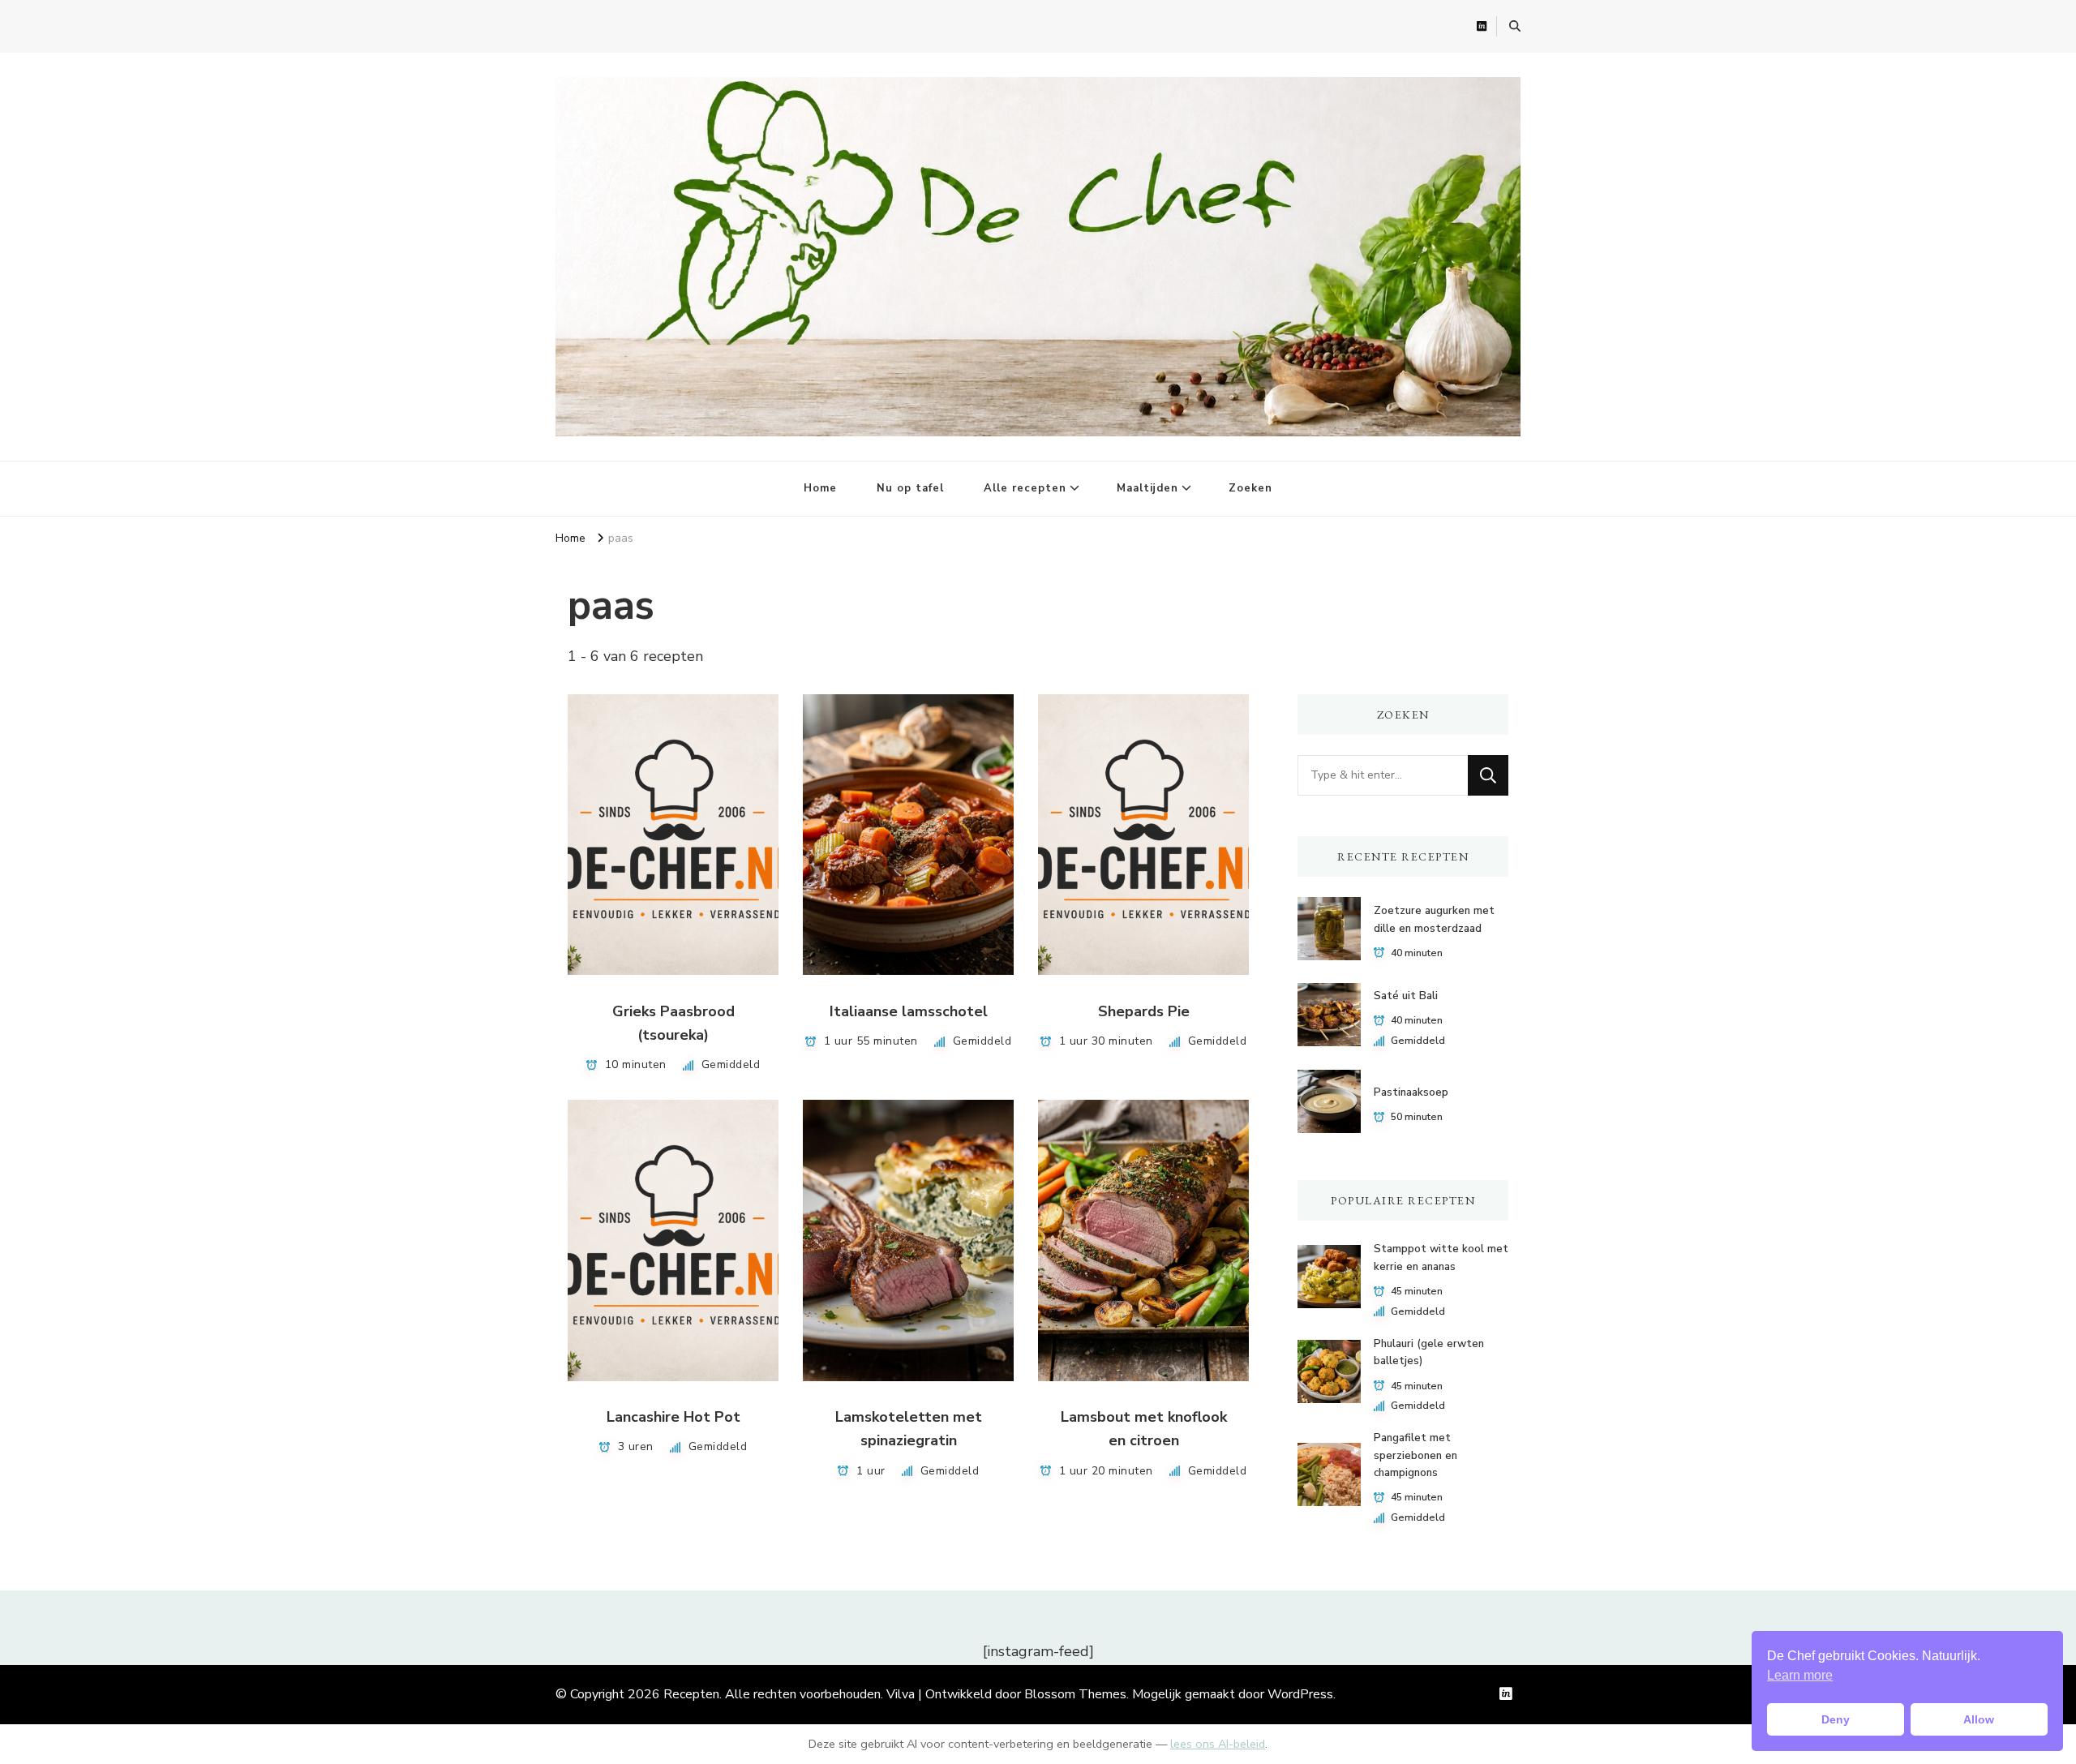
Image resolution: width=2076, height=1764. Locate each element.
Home (820, 488)
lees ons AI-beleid (1218, 1744)
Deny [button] (1836, 1719)
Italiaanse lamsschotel (909, 1011)
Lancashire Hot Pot (673, 1417)
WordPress (1300, 1694)
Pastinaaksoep (1411, 1092)
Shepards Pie (1144, 1011)
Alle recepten (1025, 488)
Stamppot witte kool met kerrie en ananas (1441, 1258)
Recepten (691, 1694)
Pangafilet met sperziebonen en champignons (1415, 1455)
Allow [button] (1979, 1719)
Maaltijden (1147, 488)
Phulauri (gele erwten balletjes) (1429, 1352)
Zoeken (1250, 488)
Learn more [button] (1800, 1675)
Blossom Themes (1075, 1694)
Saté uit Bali (1406, 996)
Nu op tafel (910, 488)
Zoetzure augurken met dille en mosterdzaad (1434, 919)
